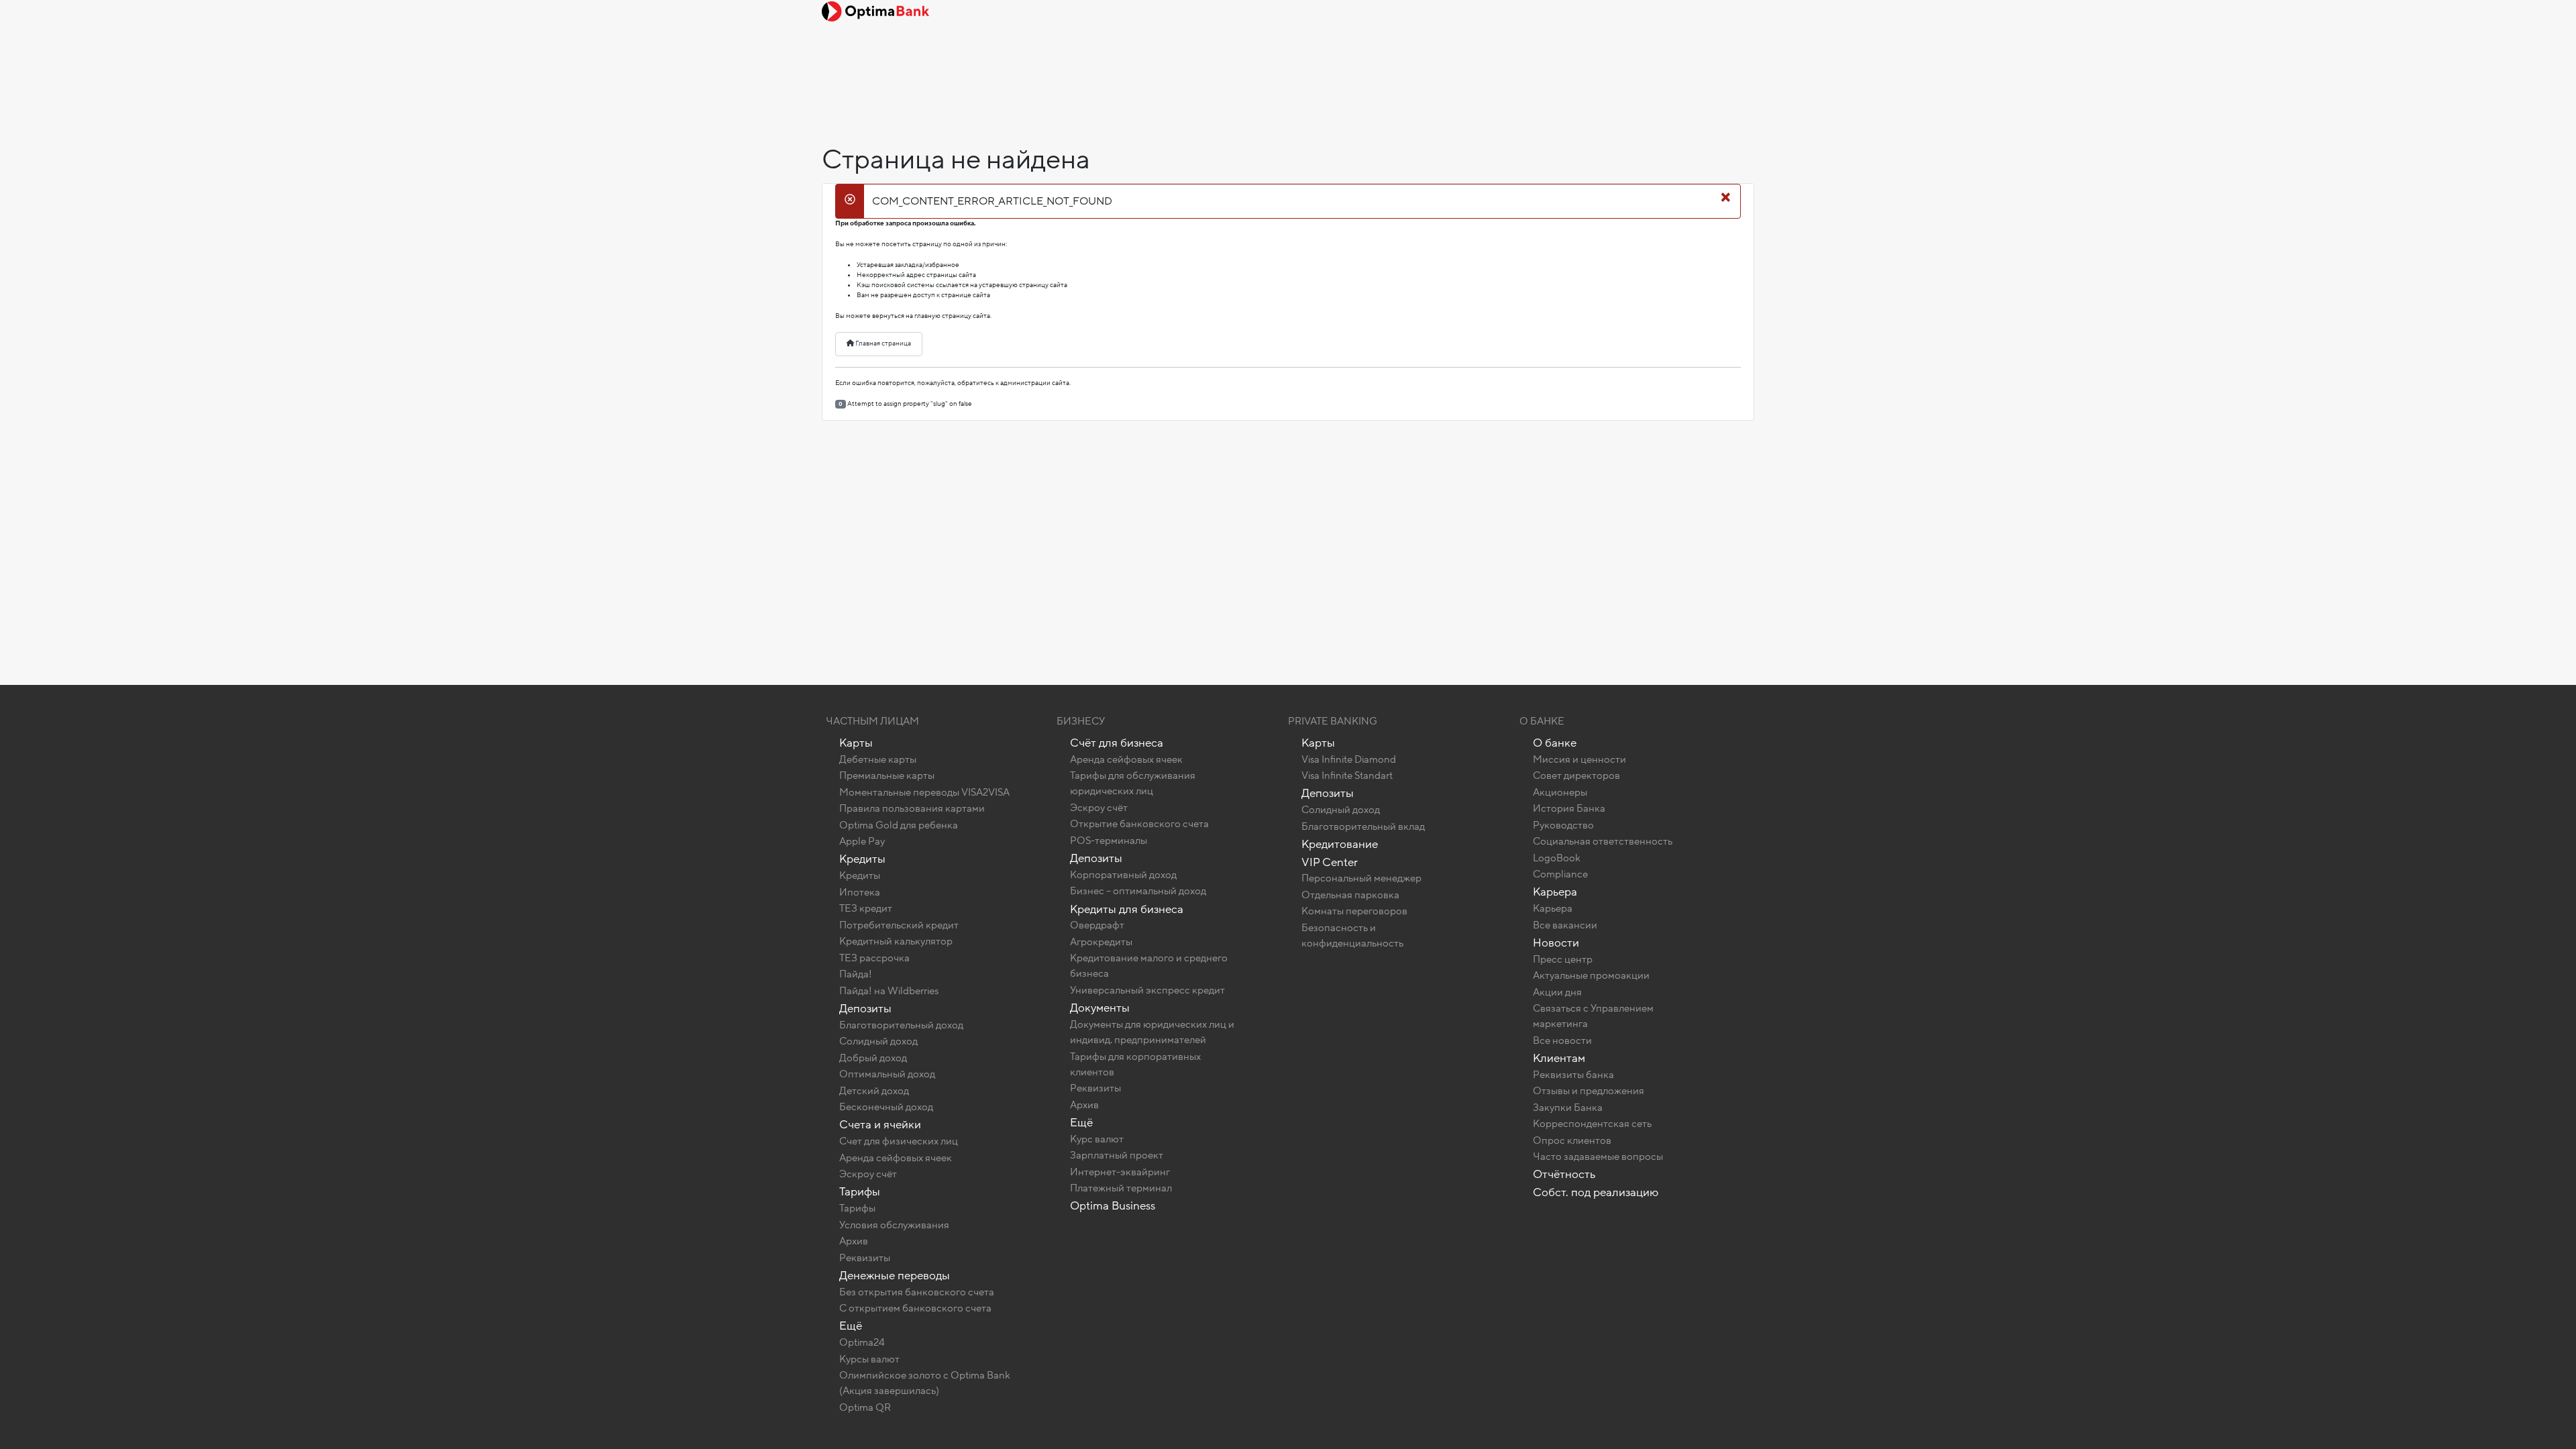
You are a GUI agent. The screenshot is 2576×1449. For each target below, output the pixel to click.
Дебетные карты (878, 759)
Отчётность (1564, 1174)
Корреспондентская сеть (1592, 1124)
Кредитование (1340, 844)
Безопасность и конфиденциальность (1352, 935)
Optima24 (862, 1342)
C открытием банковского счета (915, 1308)
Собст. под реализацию (1596, 1192)
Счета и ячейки (880, 1125)
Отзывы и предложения (1589, 1091)
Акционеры (1560, 792)
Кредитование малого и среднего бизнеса (1149, 966)
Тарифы (860, 1192)
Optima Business (1113, 1206)
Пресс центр (1563, 959)
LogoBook (1557, 858)
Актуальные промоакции (1591, 975)
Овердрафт (1097, 925)
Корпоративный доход (1123, 875)
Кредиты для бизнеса (1127, 909)
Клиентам (1559, 1058)
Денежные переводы (895, 1276)
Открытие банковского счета (1139, 824)
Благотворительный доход (901, 1025)
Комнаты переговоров (1354, 911)
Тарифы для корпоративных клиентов (1135, 1064)
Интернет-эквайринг (1120, 1172)
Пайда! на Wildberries (889, 991)
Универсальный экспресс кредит (1147, 990)
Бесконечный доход (886, 1107)
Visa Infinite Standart (1347, 775)
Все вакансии (1565, 925)
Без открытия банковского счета (917, 1292)
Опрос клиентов (1572, 1140)
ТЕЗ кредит (866, 908)
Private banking (1333, 721)
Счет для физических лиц (899, 1141)
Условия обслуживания (894, 1225)
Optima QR (865, 1407)
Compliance (1560, 874)
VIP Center (1330, 862)
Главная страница (882, 343)
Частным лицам (872, 721)
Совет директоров (1576, 775)
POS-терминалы (1109, 841)
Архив (854, 1241)
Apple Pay (862, 841)
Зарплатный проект (1117, 1155)
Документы (1100, 1008)
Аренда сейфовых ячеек (896, 1158)
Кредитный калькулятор (896, 941)
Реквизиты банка (1573, 1075)
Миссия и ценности (1579, 759)
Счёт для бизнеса (1117, 743)
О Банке (1542, 721)
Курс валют (1097, 1139)
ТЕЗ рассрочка (874, 958)
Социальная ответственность (1603, 841)
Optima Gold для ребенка (899, 825)
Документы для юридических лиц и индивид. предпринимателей (1152, 1032)
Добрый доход (873, 1058)
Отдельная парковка (1350, 895)
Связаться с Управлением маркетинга (1593, 1016)
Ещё (851, 1326)
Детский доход (874, 1091)
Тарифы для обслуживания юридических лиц (1133, 783)
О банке (1555, 743)
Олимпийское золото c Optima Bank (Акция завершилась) (925, 1383)
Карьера (1555, 892)
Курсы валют (869, 1359)
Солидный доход (878, 1041)
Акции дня (1557, 992)
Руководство (1563, 825)
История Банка (1569, 808)
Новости (1556, 943)
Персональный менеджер (1361, 878)
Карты (856, 743)
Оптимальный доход (887, 1074)
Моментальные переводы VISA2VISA (924, 792)
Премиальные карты (887, 775)
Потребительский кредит (899, 925)
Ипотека (860, 892)
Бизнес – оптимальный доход (1138, 891)
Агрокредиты (1101, 942)
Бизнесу (1081, 721)
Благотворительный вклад (1363, 826)
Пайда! (856, 974)
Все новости (1562, 1040)
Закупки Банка (1568, 1108)
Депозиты (865, 1009)
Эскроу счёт (868, 1174)
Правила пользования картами (912, 808)
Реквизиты (865, 1258)
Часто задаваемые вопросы (1598, 1157)
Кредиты (862, 859)
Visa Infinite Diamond (1349, 759)
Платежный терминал (1121, 1188)
